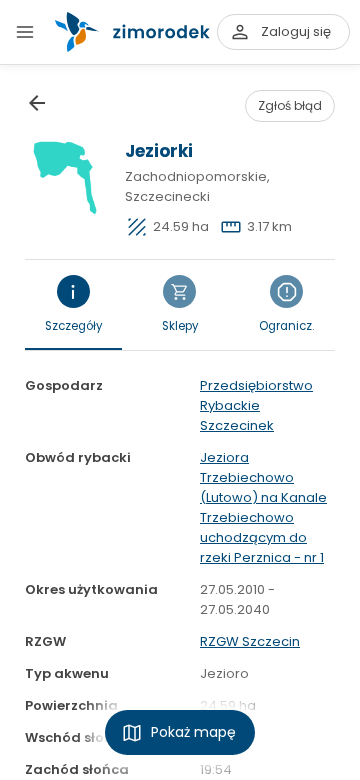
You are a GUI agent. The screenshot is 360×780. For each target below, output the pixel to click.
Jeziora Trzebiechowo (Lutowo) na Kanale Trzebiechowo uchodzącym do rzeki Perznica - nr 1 (263, 507)
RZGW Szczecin (250, 641)
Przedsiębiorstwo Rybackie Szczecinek (256, 405)
